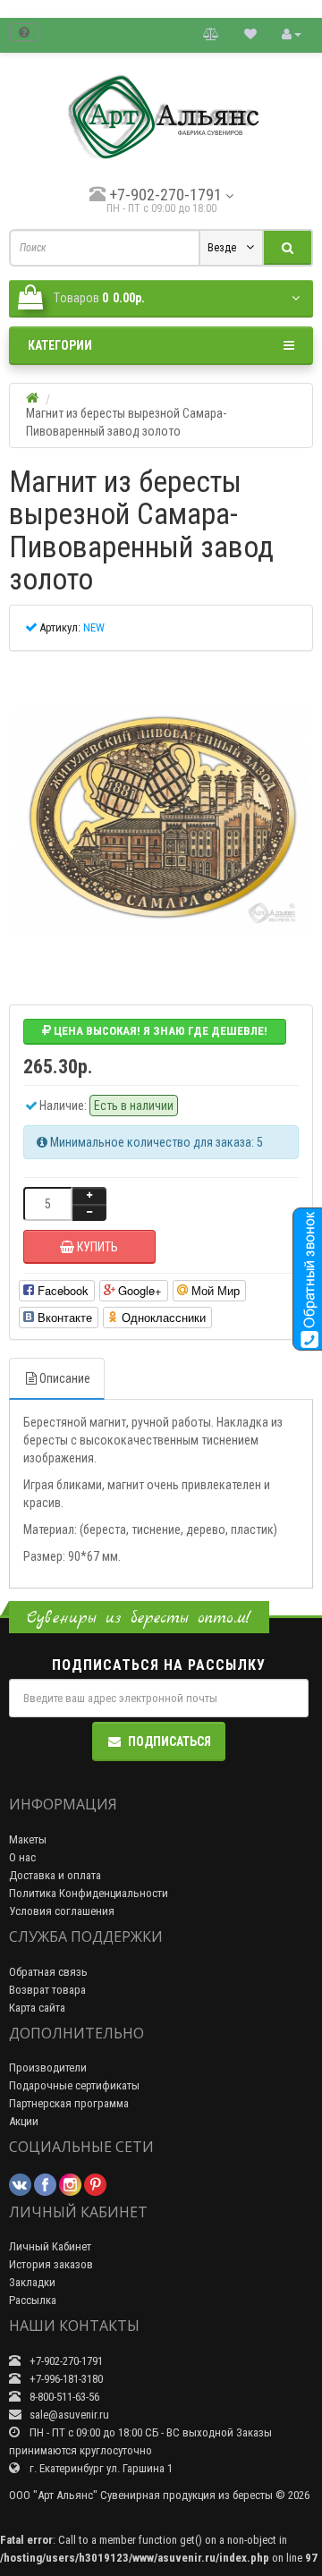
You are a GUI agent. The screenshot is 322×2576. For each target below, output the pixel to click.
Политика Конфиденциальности (89, 1893)
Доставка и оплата (55, 1875)
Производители (48, 2068)
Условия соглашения (62, 1911)
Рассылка (33, 2300)
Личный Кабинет (50, 2246)
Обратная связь (48, 1972)
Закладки (32, 2282)
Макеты (28, 1839)
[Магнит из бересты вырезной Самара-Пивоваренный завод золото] (161, 821)
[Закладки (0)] (250, 34)
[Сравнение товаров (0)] (211, 34)
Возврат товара (47, 1990)
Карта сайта (37, 2008)
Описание (65, 1378)
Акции (24, 2121)
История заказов (51, 2264)
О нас (22, 1857)
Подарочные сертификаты (74, 2085)
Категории (60, 345)
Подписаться (169, 1741)
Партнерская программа (69, 2103)
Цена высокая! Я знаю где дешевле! (159, 1031)
